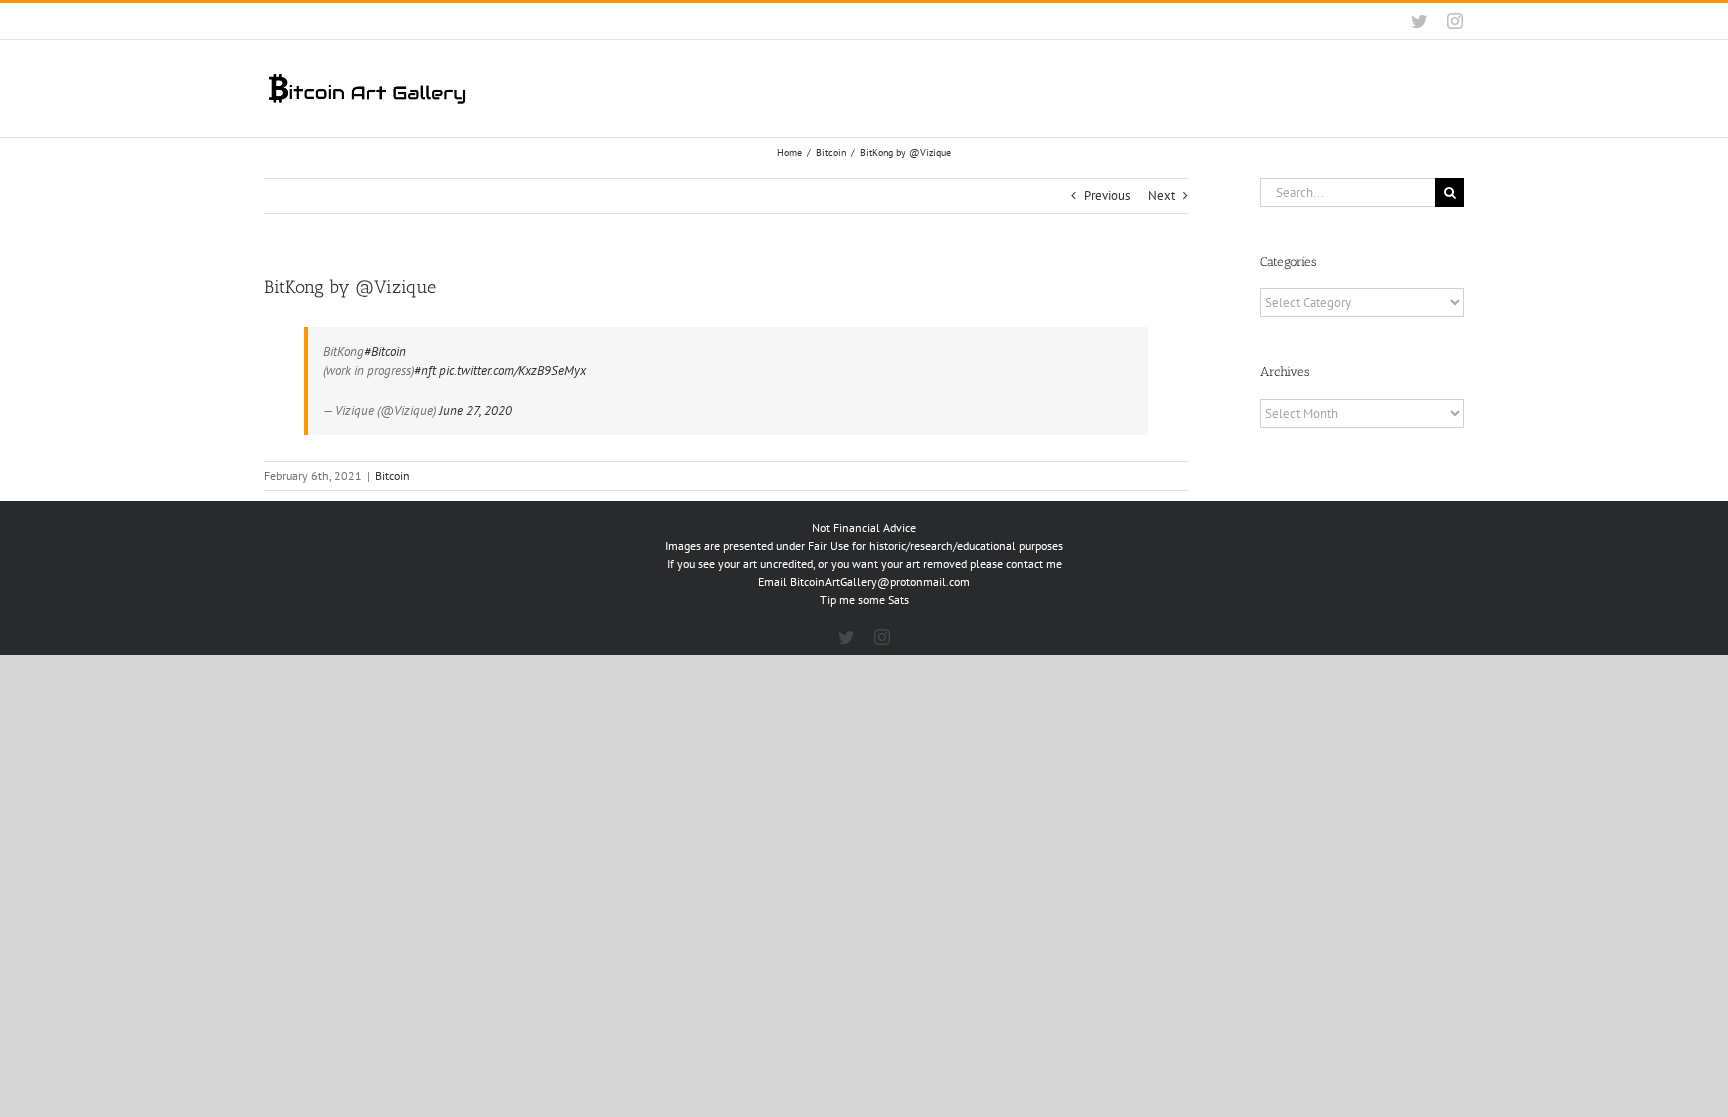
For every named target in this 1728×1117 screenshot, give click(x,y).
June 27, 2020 (475, 410)
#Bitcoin (385, 351)
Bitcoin (392, 475)
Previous (1107, 195)
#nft (425, 370)
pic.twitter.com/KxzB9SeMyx (512, 370)
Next (1161, 195)
